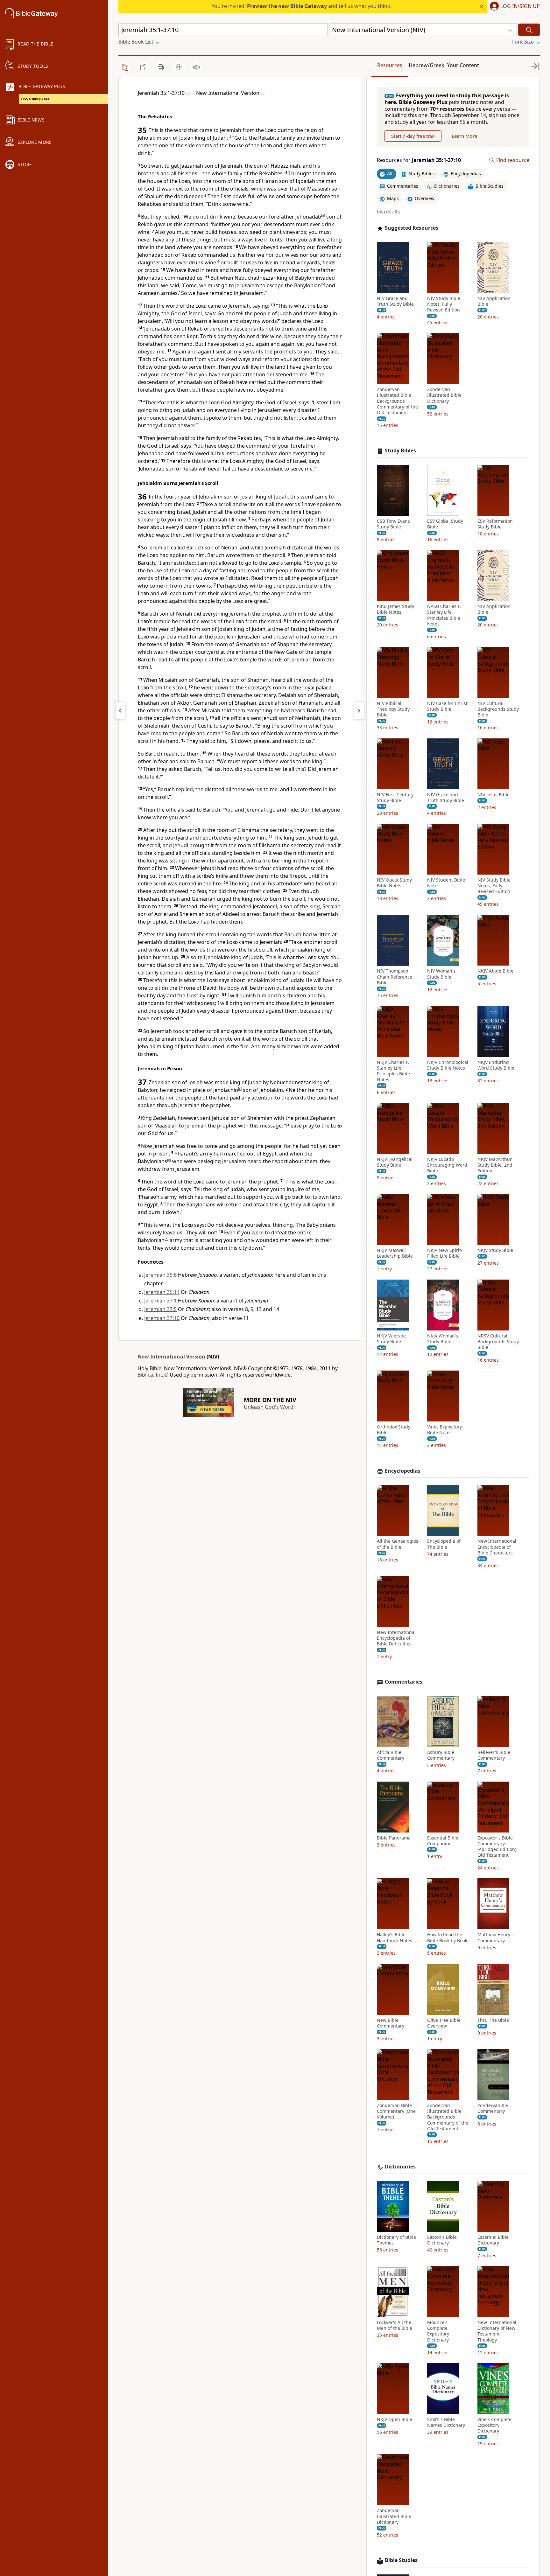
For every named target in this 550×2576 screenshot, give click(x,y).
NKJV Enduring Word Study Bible (496, 1065)
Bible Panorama (394, 1838)
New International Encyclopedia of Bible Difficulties (396, 1638)
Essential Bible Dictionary (493, 2240)
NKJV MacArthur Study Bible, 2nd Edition (495, 1165)
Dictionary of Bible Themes (396, 2240)
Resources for (419, 160)
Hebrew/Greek (427, 65)
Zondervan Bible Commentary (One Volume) (396, 2111)
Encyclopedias (403, 1471)
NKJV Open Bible (395, 2419)
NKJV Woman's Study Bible (443, 1339)
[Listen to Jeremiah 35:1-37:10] (196, 67)
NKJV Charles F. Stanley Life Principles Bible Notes (393, 1071)
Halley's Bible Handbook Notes (395, 1938)
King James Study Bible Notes (395, 609)
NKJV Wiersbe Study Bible (391, 1339)
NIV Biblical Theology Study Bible (393, 709)
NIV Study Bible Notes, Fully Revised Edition (444, 304)
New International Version (171, 1357)
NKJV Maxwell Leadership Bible (395, 1253)
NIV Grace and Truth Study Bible (395, 301)
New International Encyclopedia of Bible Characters (497, 1547)
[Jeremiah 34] (120, 710)
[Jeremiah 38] (359, 710)
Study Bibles (400, 451)
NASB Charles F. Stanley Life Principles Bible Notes (444, 615)
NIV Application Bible (494, 301)
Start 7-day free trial (413, 136)
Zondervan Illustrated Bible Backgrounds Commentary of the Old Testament (397, 401)
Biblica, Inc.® (153, 1375)
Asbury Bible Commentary (441, 1755)
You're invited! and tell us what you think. (302, 6)
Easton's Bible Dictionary (442, 2240)
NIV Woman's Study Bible (441, 974)
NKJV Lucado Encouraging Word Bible (447, 1165)
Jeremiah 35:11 (162, 1292)
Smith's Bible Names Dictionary (446, 2422)
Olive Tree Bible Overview (444, 2023)
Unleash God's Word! (269, 1407)
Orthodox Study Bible (394, 1430)
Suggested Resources (412, 228)
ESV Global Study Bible (445, 524)
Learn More (464, 136)
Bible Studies (401, 2560)
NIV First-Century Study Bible (395, 798)
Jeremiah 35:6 (160, 1275)
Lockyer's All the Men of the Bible (395, 2325)
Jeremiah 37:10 (162, 1318)
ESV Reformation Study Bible (495, 524)
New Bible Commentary (391, 2023)
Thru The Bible (493, 2020)
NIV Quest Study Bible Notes (394, 883)
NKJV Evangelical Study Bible (395, 1162)
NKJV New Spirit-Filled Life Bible (445, 1253)
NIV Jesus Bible (494, 795)
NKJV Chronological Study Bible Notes (448, 1065)
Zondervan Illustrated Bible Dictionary (444, 395)
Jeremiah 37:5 (160, 1309)
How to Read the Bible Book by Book (447, 1938)
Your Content (463, 65)
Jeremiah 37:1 (160, 1301)
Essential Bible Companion (443, 1841)
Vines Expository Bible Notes (444, 1430)
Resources (390, 65)
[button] (514, 7)
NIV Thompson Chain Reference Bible (395, 977)
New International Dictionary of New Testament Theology (497, 2331)
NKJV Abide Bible (495, 971)
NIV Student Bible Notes (446, 883)
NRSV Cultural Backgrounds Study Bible (498, 1342)
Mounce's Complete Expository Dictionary (438, 2331)
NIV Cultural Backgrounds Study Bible (498, 709)
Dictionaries (400, 2167)
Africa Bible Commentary (391, 1755)
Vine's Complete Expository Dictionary (494, 2425)
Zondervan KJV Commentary (493, 2108)
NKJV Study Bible (495, 1250)
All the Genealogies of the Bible (398, 1544)
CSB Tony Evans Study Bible (393, 524)
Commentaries (404, 1682)
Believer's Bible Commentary (494, 1755)
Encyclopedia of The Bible (444, 1544)
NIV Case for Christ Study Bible (447, 706)
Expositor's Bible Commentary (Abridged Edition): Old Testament (497, 1847)
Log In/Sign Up (520, 6)
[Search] (529, 30)
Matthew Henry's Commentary (496, 1938)
